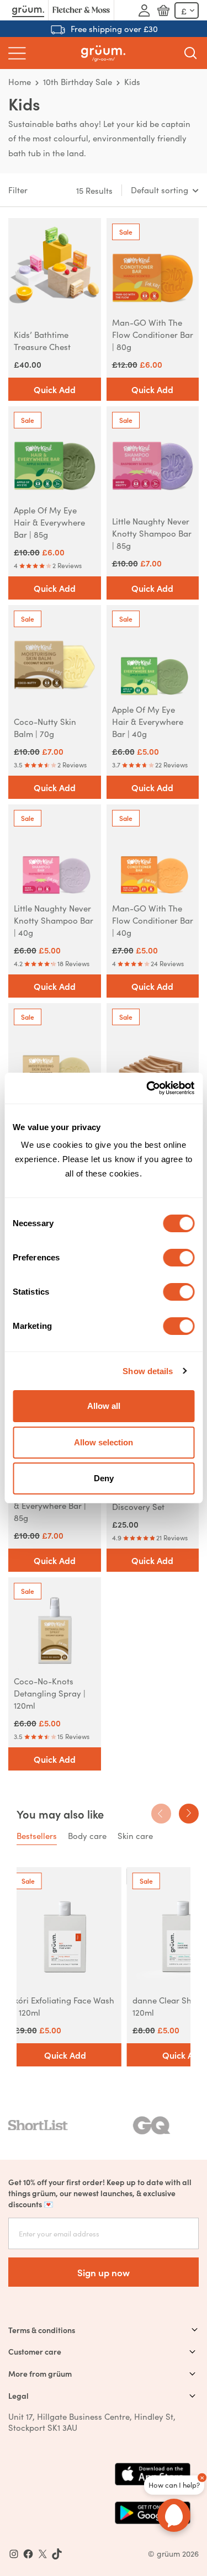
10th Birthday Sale (78, 81)
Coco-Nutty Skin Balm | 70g (45, 727)
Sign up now (104, 2272)
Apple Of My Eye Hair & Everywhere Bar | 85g (49, 522)
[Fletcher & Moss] (81, 10)
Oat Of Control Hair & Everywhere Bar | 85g (52, 1505)
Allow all (104, 1406)
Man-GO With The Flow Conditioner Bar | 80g (153, 334)
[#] (28, 2554)
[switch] (179, 1258)
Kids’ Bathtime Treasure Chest (42, 340)
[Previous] (161, 1814)
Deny (104, 1478)
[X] (43, 2554)
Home (20, 81)
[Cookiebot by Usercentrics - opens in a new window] (147, 1088)
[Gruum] (28, 10)
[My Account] (144, 10)
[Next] (189, 1814)
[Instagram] (14, 2554)
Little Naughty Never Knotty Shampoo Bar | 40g (54, 920)
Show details (148, 1371)
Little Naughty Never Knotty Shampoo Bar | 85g (152, 533)
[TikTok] (57, 2554)
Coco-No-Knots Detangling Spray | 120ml (50, 1693)
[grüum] (103, 53)
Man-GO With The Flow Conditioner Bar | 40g (153, 920)
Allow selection (104, 1442)
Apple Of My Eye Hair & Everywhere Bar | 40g (148, 721)
